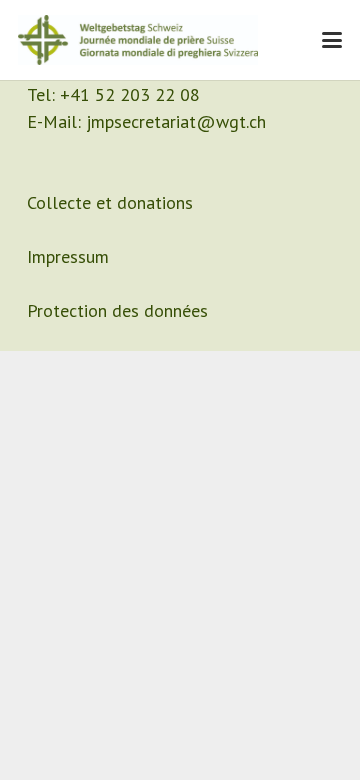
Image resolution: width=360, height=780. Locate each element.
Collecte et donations (110, 202)
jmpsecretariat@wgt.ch (176, 121)
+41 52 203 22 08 (130, 94)
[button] (332, 40)
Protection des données (117, 310)
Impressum (68, 256)
